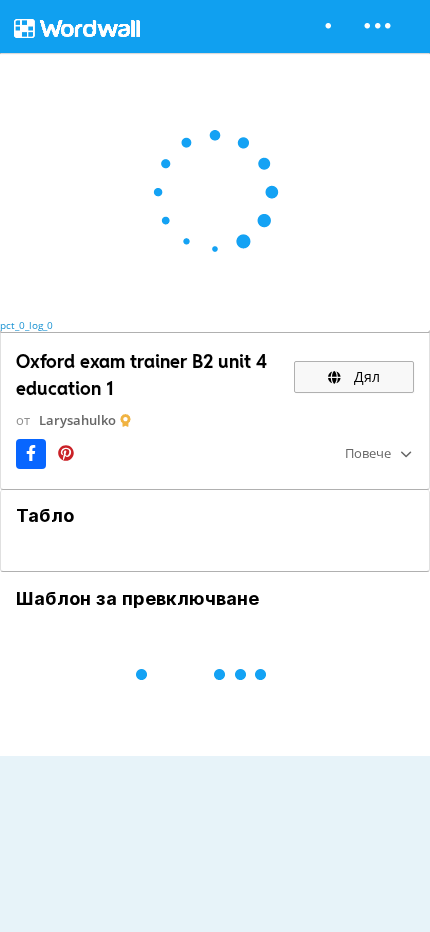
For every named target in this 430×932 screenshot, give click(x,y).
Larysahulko (77, 420)
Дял (365, 376)
